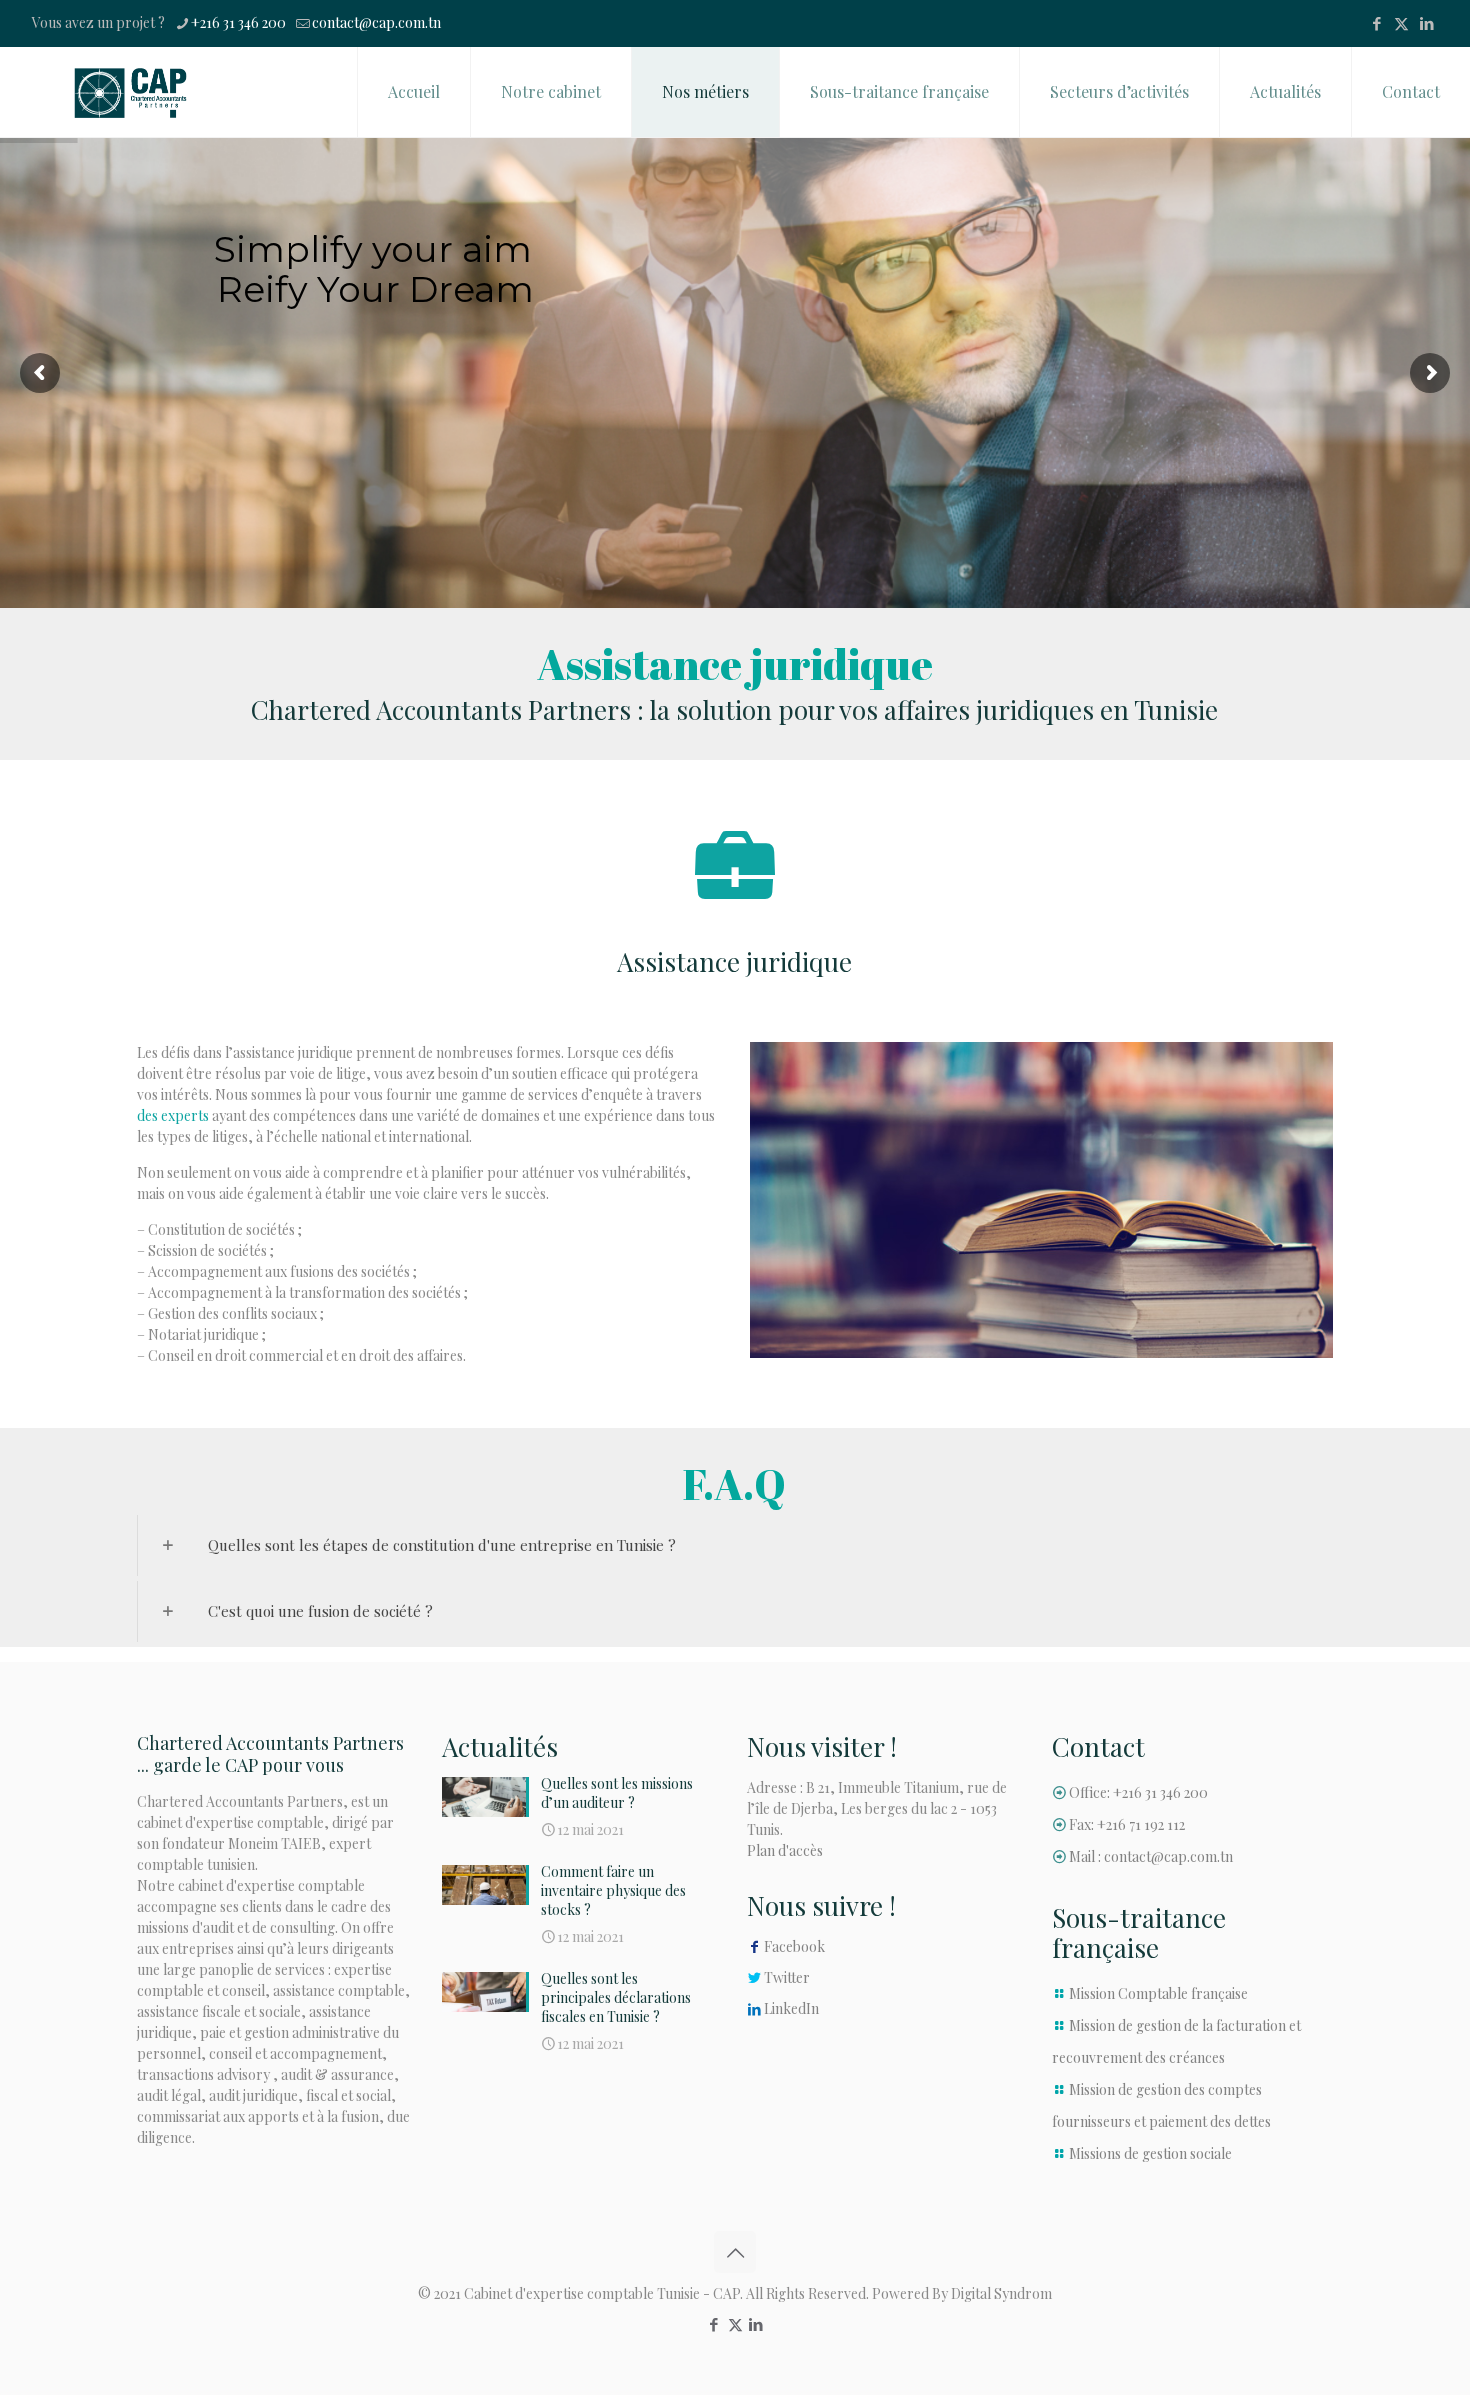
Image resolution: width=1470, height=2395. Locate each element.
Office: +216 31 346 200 (1138, 1792)
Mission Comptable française (1158, 1993)
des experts (173, 1115)
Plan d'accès (785, 1850)
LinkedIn (791, 2008)
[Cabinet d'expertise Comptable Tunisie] (130, 92)
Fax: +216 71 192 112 (1127, 1824)
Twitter (787, 1977)
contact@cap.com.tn (376, 22)
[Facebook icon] (1376, 23)
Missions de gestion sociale (1150, 2153)
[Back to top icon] (735, 2252)
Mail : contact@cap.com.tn (1151, 1856)
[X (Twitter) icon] (1401, 23)
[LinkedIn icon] (1426, 23)
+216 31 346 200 (238, 22)
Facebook (794, 1946)
